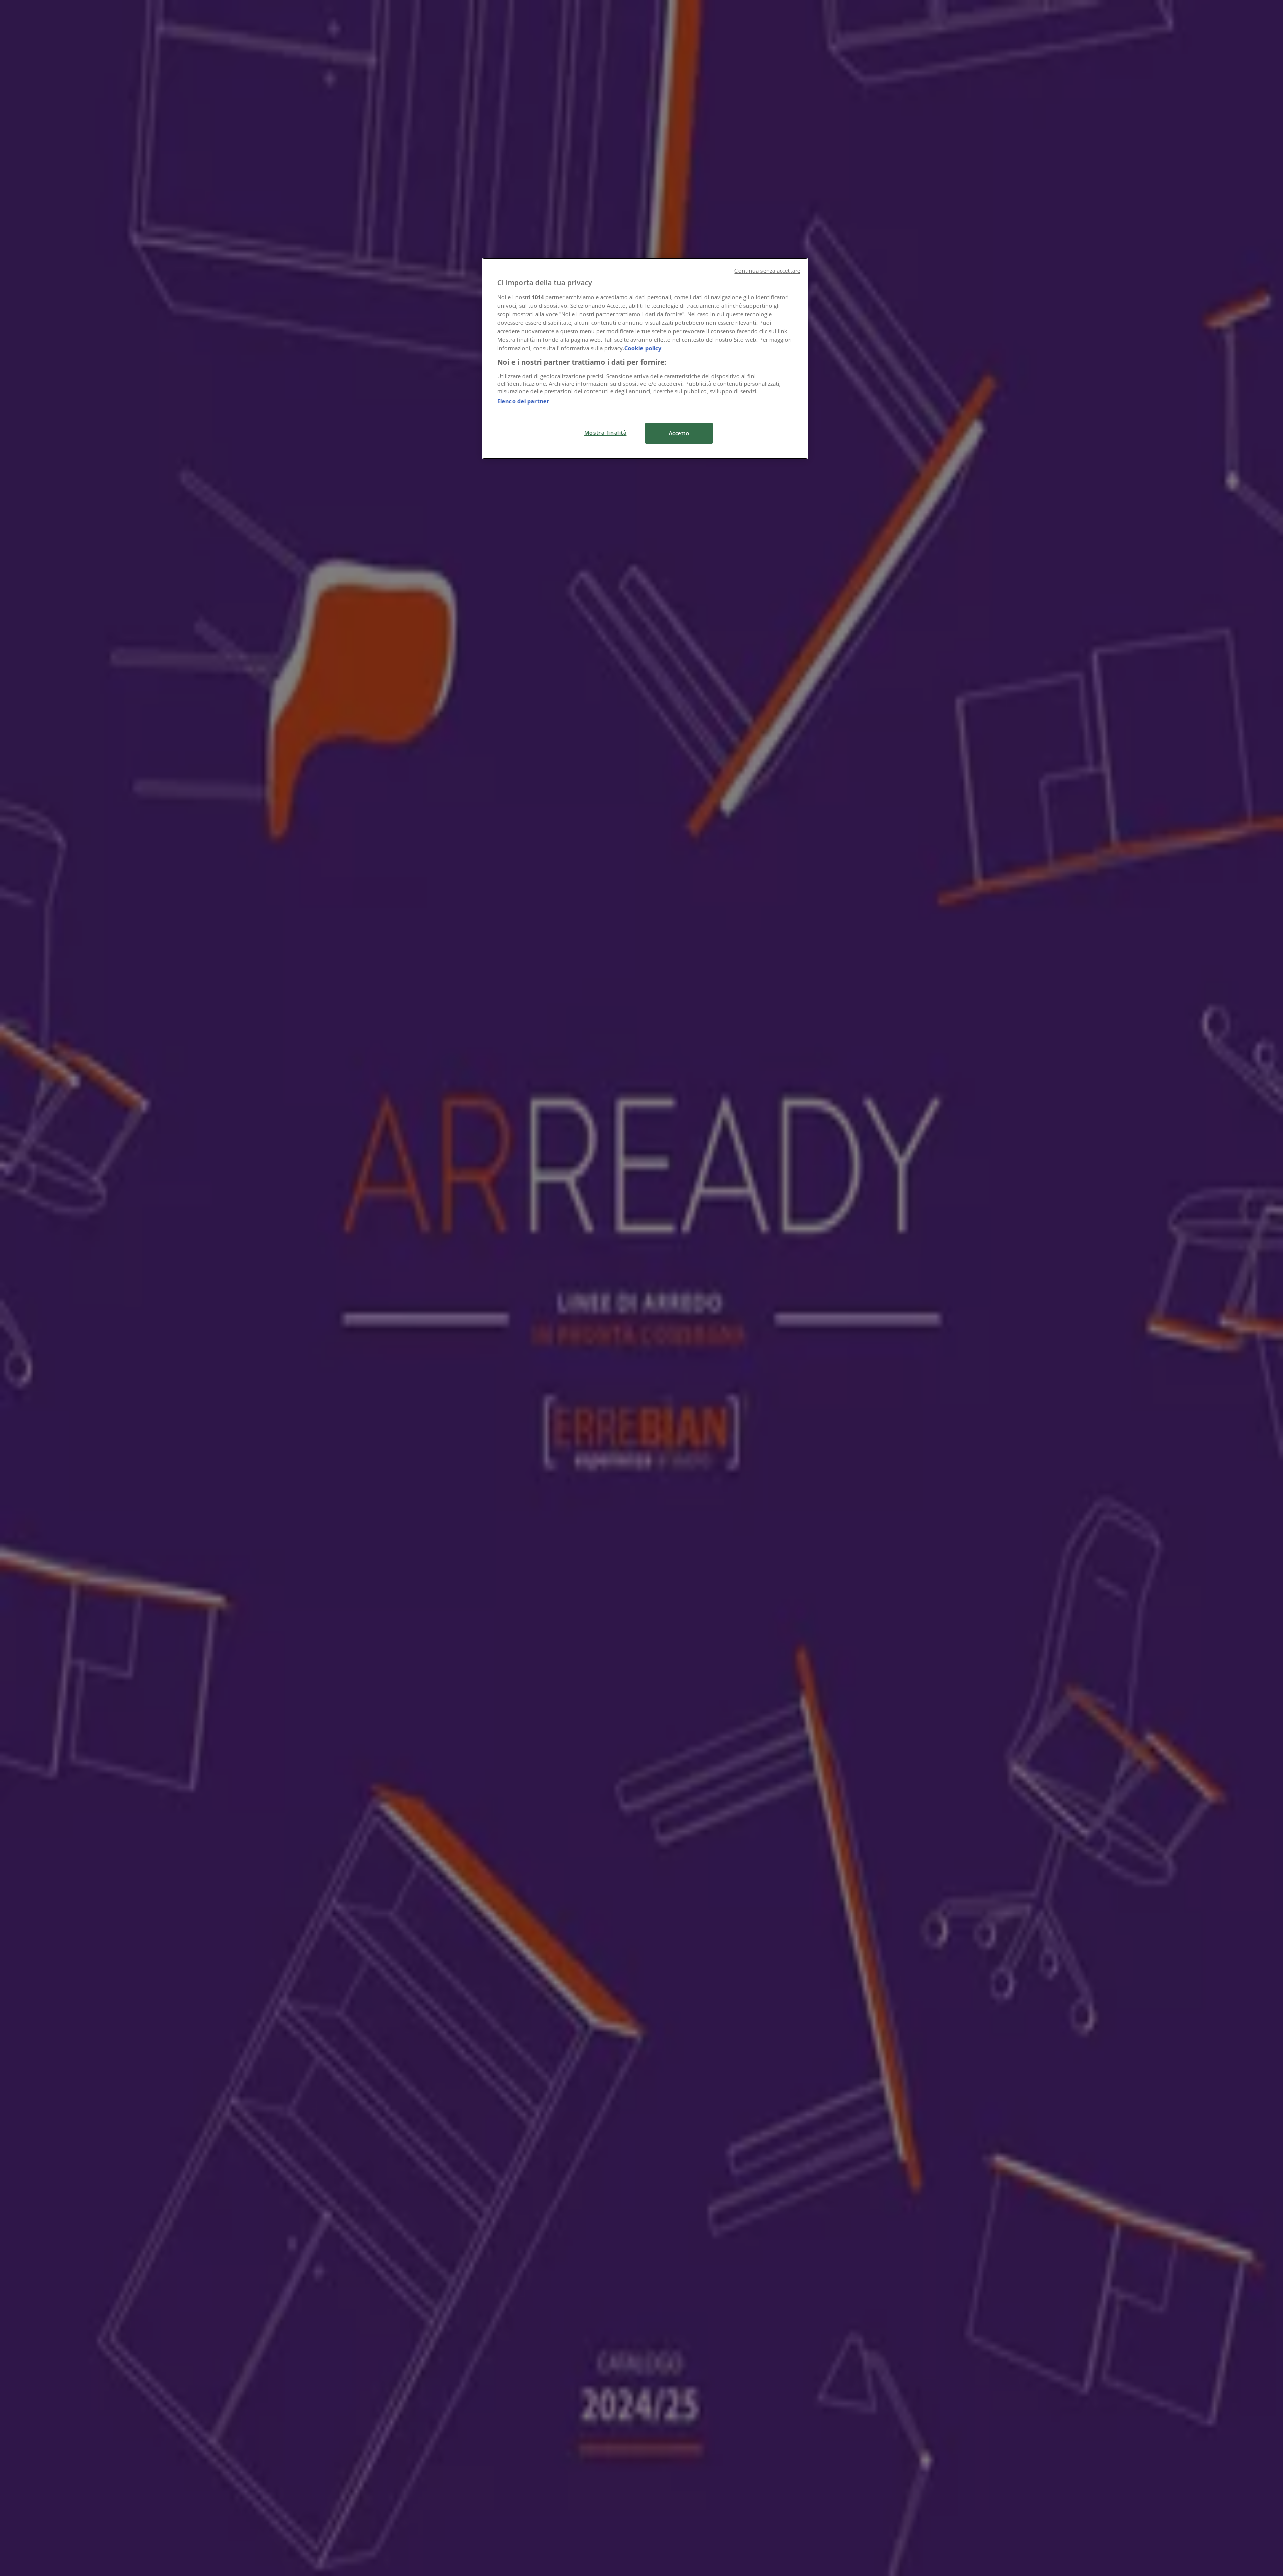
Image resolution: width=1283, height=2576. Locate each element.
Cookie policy (643, 348)
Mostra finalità (606, 433)
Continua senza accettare (767, 271)
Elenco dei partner (523, 401)
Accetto (679, 433)
